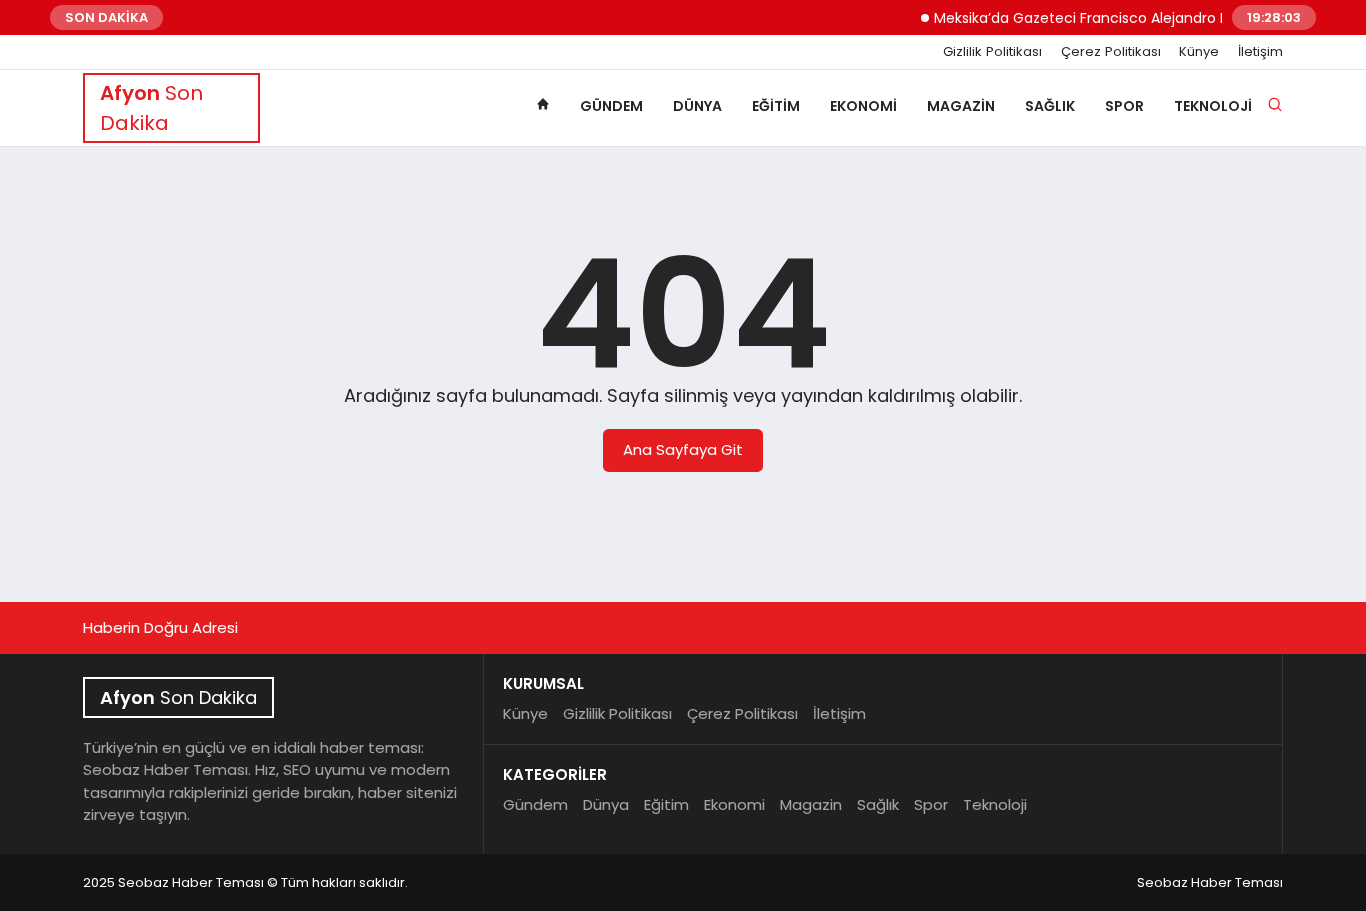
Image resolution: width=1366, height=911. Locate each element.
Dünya (697, 106)
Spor (1124, 106)
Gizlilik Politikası (992, 52)
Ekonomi (863, 106)
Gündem (611, 106)
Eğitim (776, 106)
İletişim (1260, 52)
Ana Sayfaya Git (683, 449)
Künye (1199, 52)
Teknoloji (1213, 106)
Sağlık (1050, 106)
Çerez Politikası (1111, 52)
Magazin (961, 106)
